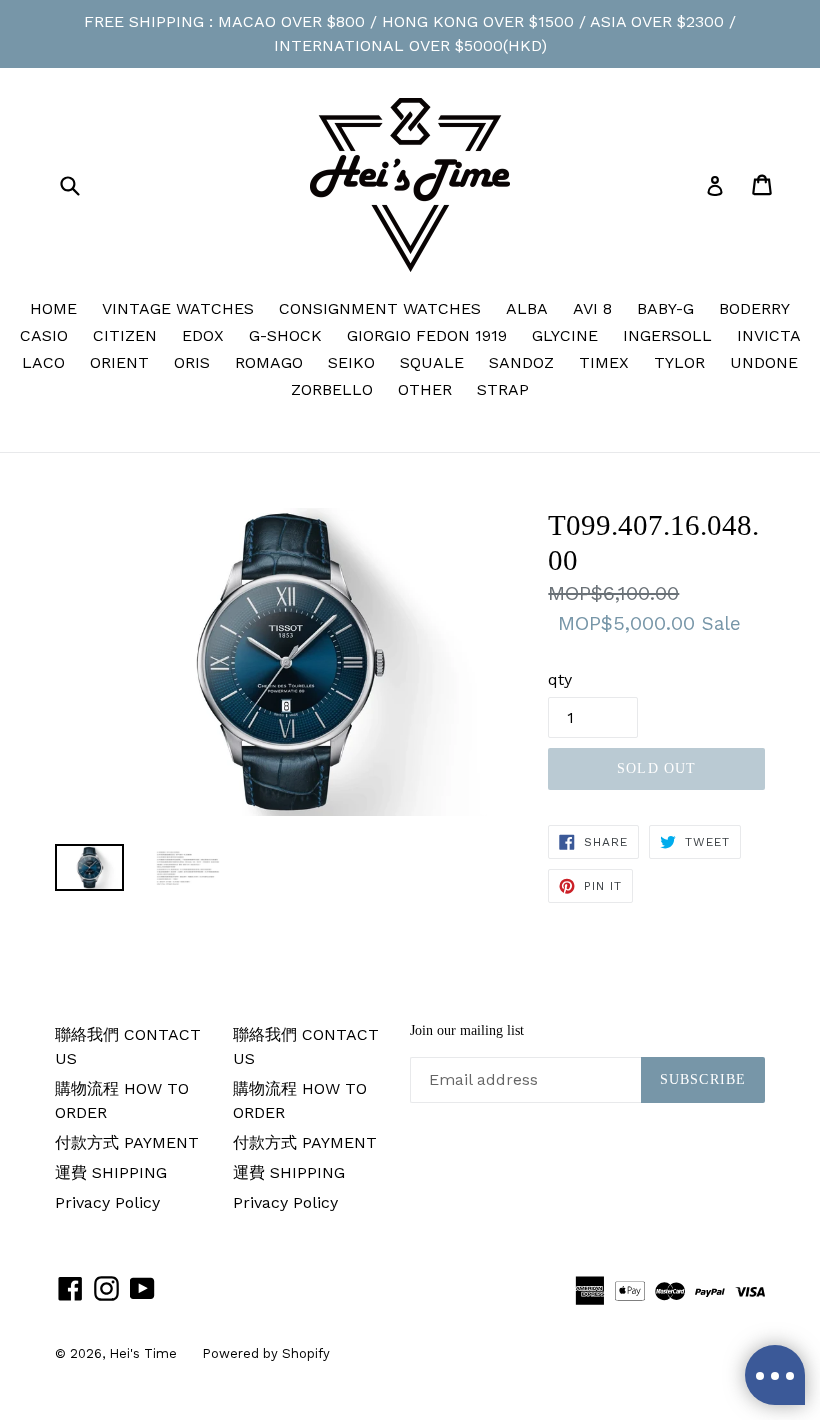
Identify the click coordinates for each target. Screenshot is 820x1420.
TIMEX (604, 362)
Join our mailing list (467, 1030)
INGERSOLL (667, 335)
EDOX (203, 335)
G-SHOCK (285, 335)
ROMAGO (269, 362)
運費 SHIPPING (111, 1172)
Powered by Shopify (266, 1353)
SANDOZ (521, 362)
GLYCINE (565, 335)
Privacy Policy (107, 1202)
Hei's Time (143, 1353)
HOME (53, 308)
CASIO (44, 335)
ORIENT (119, 362)
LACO (43, 362)
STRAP (503, 389)
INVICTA (769, 335)
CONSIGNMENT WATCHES (380, 308)
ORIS (192, 362)
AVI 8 (592, 308)
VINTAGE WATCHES (178, 308)
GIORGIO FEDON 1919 (427, 335)
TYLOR (679, 362)
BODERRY (754, 308)
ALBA (527, 308)
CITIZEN (125, 335)
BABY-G (665, 308)
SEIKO (351, 362)
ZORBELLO (332, 389)
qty (560, 679)
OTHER (425, 389)
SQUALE (432, 362)
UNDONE (764, 362)
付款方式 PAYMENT (127, 1142)
